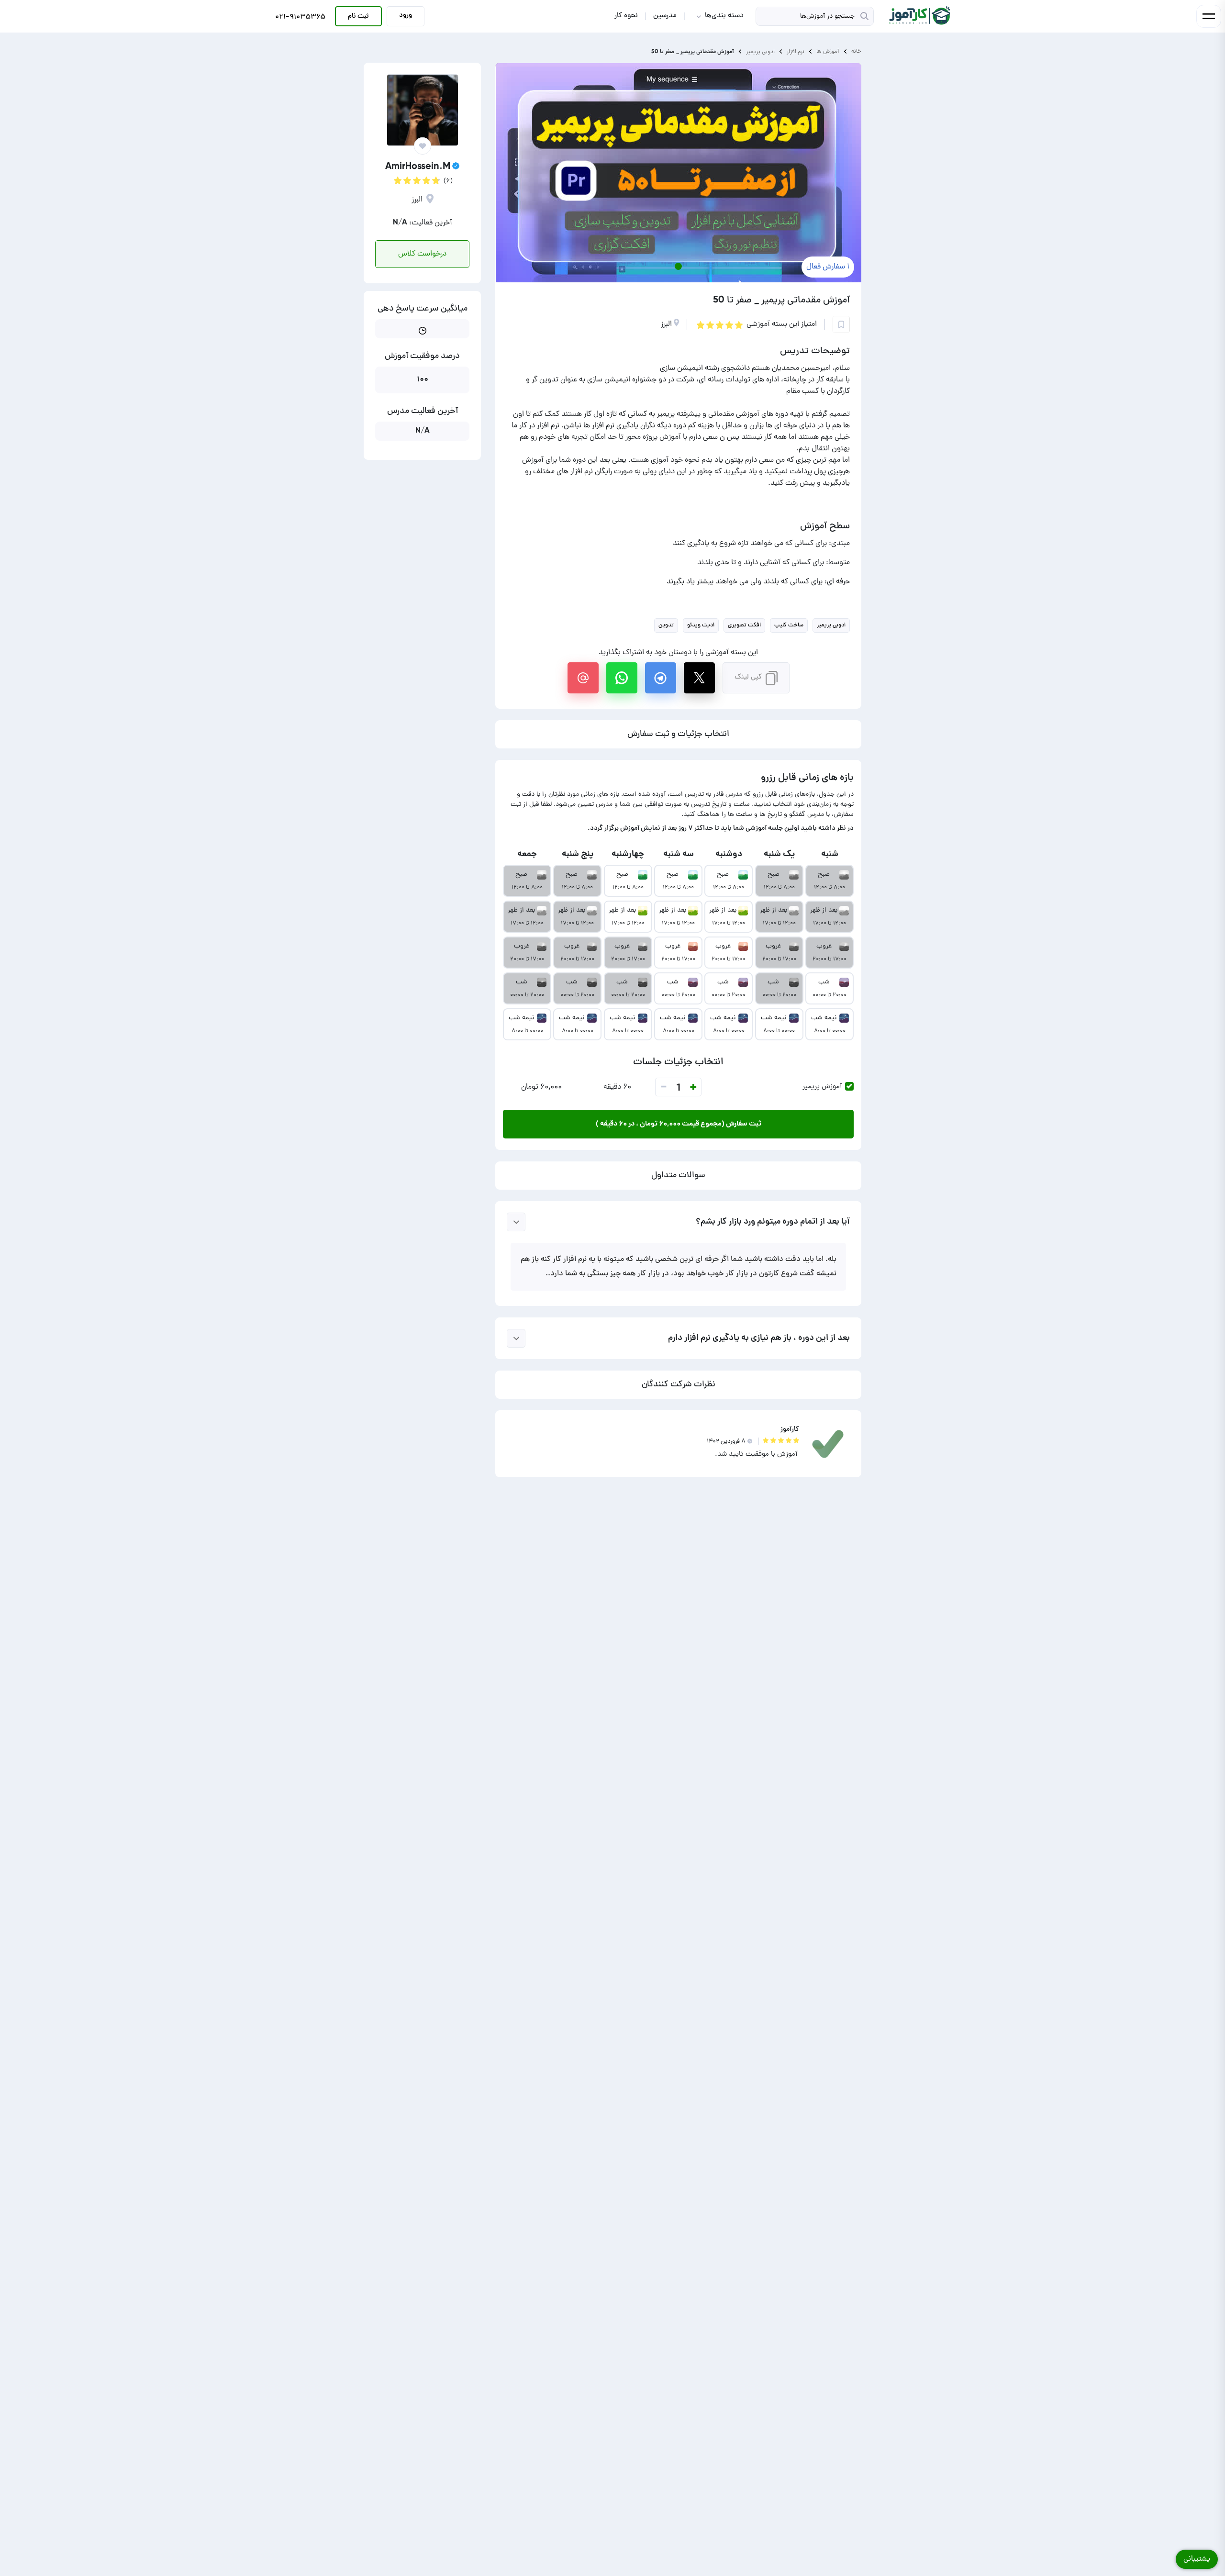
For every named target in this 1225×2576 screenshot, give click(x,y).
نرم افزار (796, 51)
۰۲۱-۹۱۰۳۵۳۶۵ (300, 18)
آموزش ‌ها (828, 51)
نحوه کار (626, 16)
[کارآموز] (919, 16)
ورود (406, 15)
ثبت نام (358, 16)
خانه (856, 51)
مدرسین (665, 16)
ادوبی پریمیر (760, 51)
